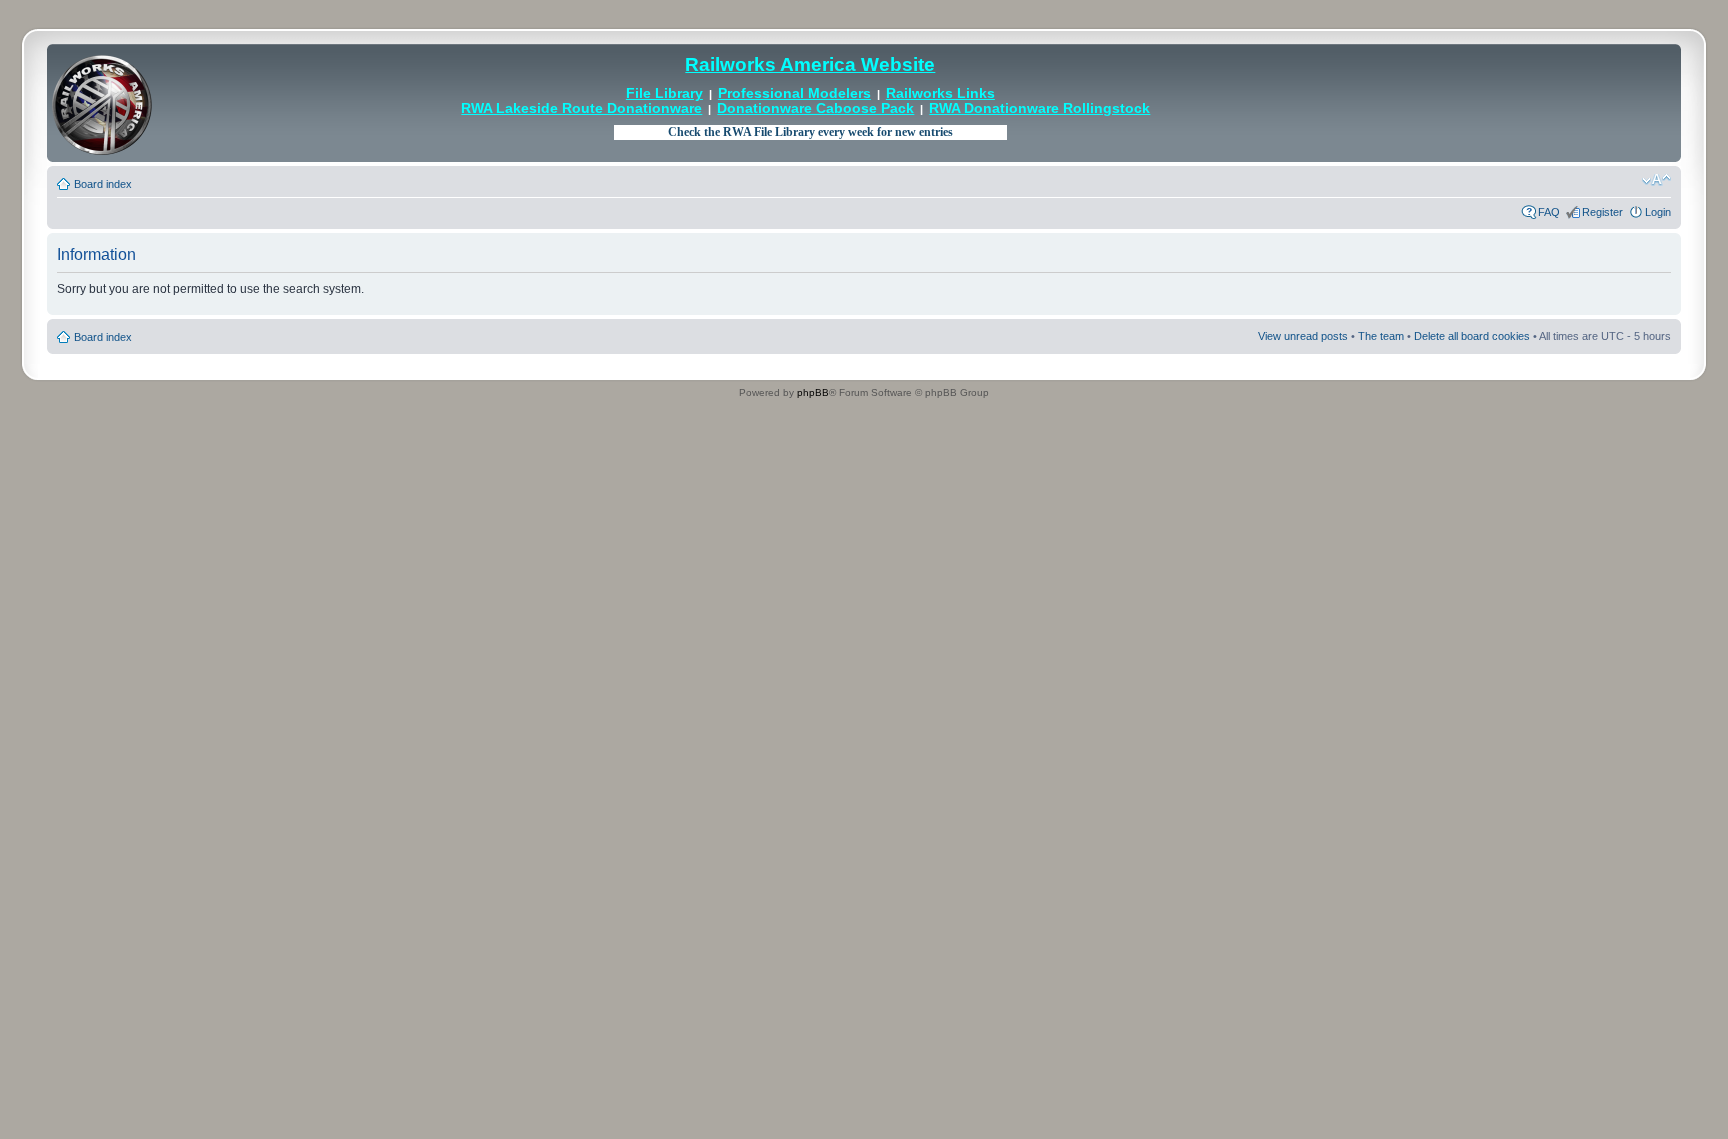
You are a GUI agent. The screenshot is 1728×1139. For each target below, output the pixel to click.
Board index (103, 184)
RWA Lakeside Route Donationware (581, 108)
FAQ (1549, 212)
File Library (664, 93)
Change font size (1656, 180)
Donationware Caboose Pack (815, 108)
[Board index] (102, 103)
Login (1658, 212)
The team (1381, 336)
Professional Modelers (794, 93)
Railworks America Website (810, 64)
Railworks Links (940, 93)
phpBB (813, 392)
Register (1602, 212)
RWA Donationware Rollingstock (1039, 108)
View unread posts (1303, 336)
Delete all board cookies (1472, 336)
